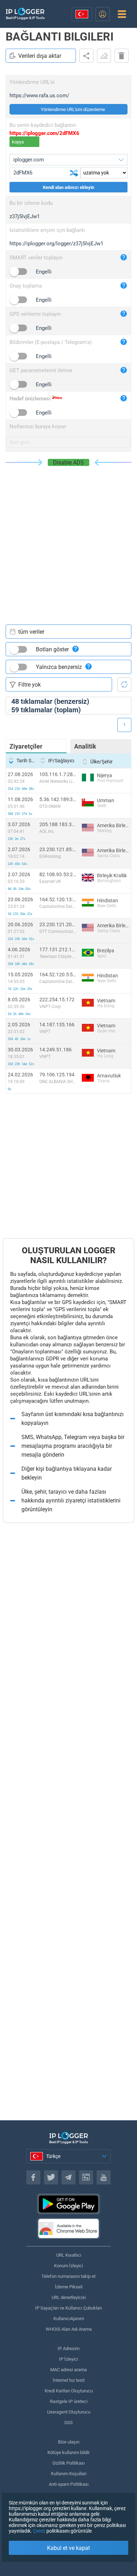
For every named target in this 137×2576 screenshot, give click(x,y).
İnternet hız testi (69, 2380)
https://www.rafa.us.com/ (39, 96)
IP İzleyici (68, 2359)
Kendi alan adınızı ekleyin (68, 187)
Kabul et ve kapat (68, 2548)
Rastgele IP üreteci (69, 2401)
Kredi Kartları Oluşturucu (69, 2391)
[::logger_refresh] (124, 684)
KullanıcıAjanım (69, 2319)
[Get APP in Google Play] (68, 2204)
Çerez (39, 2531)
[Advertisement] (68, 538)
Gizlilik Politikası (68, 2463)
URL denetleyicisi (69, 2297)
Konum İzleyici (68, 2266)
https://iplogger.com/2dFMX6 (44, 133)
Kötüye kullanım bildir (68, 2452)
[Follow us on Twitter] (51, 2177)
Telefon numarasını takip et (68, 2276)
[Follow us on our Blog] (86, 2177)
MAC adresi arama (68, 2370)
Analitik (85, 746)
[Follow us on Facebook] (33, 2177)
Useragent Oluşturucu (69, 2412)
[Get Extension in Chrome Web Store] (68, 2228)
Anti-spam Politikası (69, 2484)
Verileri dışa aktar (40, 56)
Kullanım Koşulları (69, 2474)
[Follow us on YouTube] (104, 2177)
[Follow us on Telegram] (68, 2177)
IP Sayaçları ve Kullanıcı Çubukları (68, 2308)
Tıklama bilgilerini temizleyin (104, 56)
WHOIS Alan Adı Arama (69, 2329)
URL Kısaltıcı (69, 2255)
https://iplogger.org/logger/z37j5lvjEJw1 (56, 244)
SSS (68, 2423)
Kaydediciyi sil (122, 56)
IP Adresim (68, 2348)
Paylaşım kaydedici (86, 56)
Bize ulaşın (69, 2442)
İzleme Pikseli (69, 2287)
